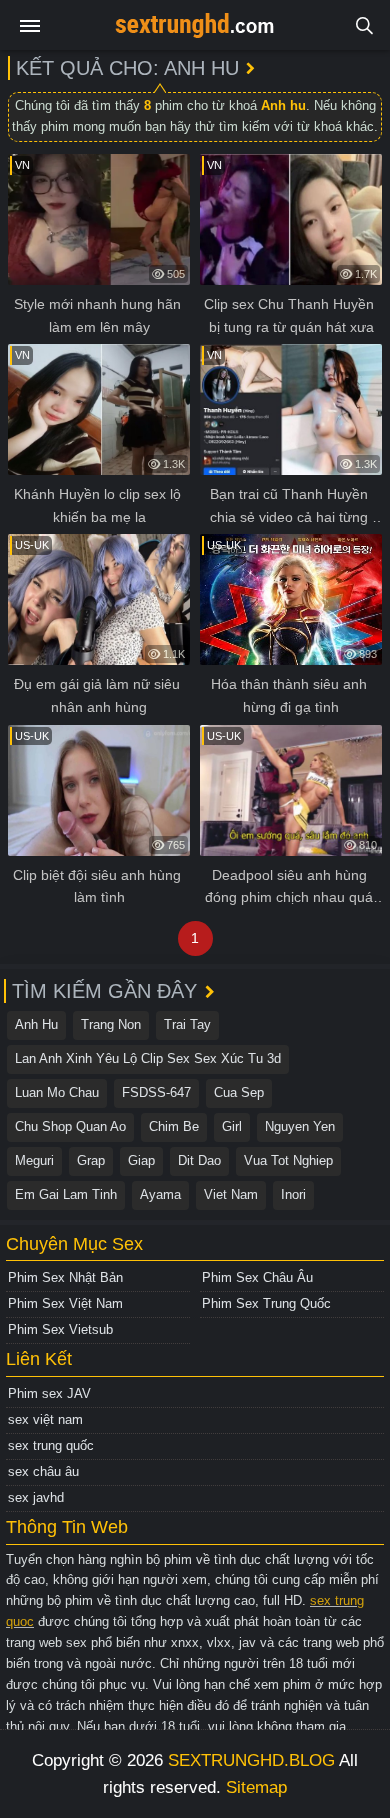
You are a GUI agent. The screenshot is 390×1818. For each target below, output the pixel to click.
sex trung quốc (51, 1445)
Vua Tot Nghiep (288, 1160)
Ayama (160, 1194)
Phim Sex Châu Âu (257, 1277)
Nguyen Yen (300, 1126)
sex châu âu (43, 1471)
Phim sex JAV (49, 1393)
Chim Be (174, 1126)
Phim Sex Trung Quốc (266, 1303)
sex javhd (36, 1497)
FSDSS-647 (156, 1092)
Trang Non (111, 1024)
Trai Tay (187, 1024)
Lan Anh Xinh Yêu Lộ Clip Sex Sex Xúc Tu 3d (148, 1058)
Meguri (34, 1160)
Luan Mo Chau (57, 1092)
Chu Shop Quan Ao (70, 1126)
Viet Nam (231, 1194)
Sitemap (256, 1787)
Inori (293, 1194)
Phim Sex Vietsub (60, 1329)
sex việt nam (45, 1419)
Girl (232, 1126)
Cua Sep (239, 1092)
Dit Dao (199, 1160)
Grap (91, 1160)
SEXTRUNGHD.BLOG (251, 1760)
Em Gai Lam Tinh (66, 1194)
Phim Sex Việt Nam (65, 1303)
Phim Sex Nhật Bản (65, 1277)
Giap (141, 1160)
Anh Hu (36, 1024)
